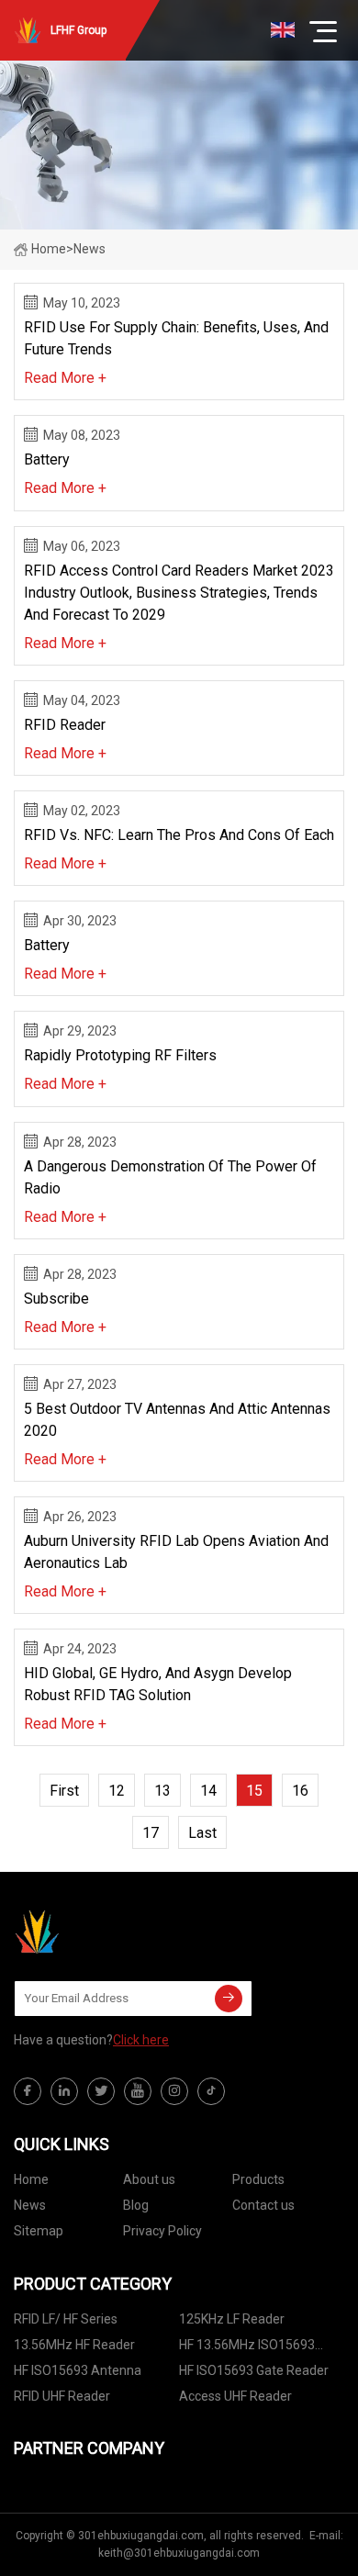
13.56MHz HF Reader (74, 2345)
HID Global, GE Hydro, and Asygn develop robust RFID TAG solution (158, 1684)
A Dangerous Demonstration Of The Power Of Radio (170, 1177)
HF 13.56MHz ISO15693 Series (247, 2348)
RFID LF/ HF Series (66, 2319)
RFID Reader (65, 725)
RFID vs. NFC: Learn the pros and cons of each (179, 835)
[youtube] (138, 2091)
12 (117, 1791)
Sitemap (39, 2231)
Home (49, 249)
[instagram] (174, 2091)
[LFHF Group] (106, 1932)
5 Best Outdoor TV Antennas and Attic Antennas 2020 (177, 1420)
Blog (136, 2205)
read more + (65, 378)
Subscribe (56, 1299)
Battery (47, 459)
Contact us (263, 2205)
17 (151, 1833)
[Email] (229, 1999)
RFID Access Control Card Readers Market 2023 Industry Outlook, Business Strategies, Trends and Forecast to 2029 (179, 593)
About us (149, 2179)
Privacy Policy (162, 2231)
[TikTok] (211, 2091)
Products (258, 2179)
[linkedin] (64, 2091)
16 (300, 1791)
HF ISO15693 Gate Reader (254, 2370)
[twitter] (101, 2091)
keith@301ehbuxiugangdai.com (179, 2553)
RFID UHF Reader (62, 2396)
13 (162, 1791)
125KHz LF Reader (232, 2319)
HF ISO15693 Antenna (78, 2370)
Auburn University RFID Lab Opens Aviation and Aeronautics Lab (176, 1552)
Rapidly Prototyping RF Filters (120, 1055)
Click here (141, 2040)
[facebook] (28, 2091)
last (202, 1833)
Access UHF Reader (235, 2396)
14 (208, 1791)
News (30, 2205)
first (64, 1791)
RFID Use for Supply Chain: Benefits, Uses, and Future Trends (176, 338)
